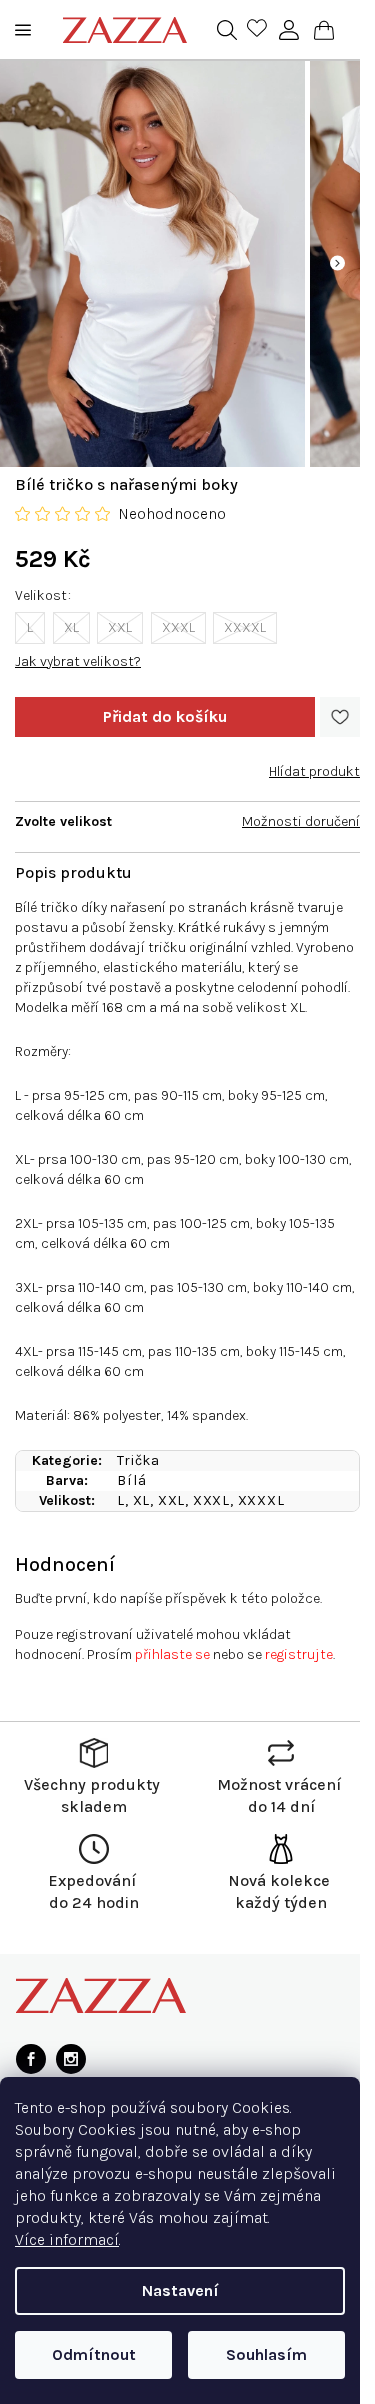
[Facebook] (31, 2059)
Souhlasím (266, 2354)
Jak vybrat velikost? (78, 661)
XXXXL (245, 627)
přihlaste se (172, 1654)
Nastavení (180, 2290)
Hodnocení (65, 1564)
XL (71, 627)
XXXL (178, 627)
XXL (120, 627)
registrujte (299, 1654)
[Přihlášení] (289, 30)
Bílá (131, 1480)
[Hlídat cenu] (314, 764)
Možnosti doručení (301, 821)
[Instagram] (71, 2059)
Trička (138, 1460)
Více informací (67, 2239)
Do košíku (165, 717)
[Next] (337, 263)
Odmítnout (94, 2354)
